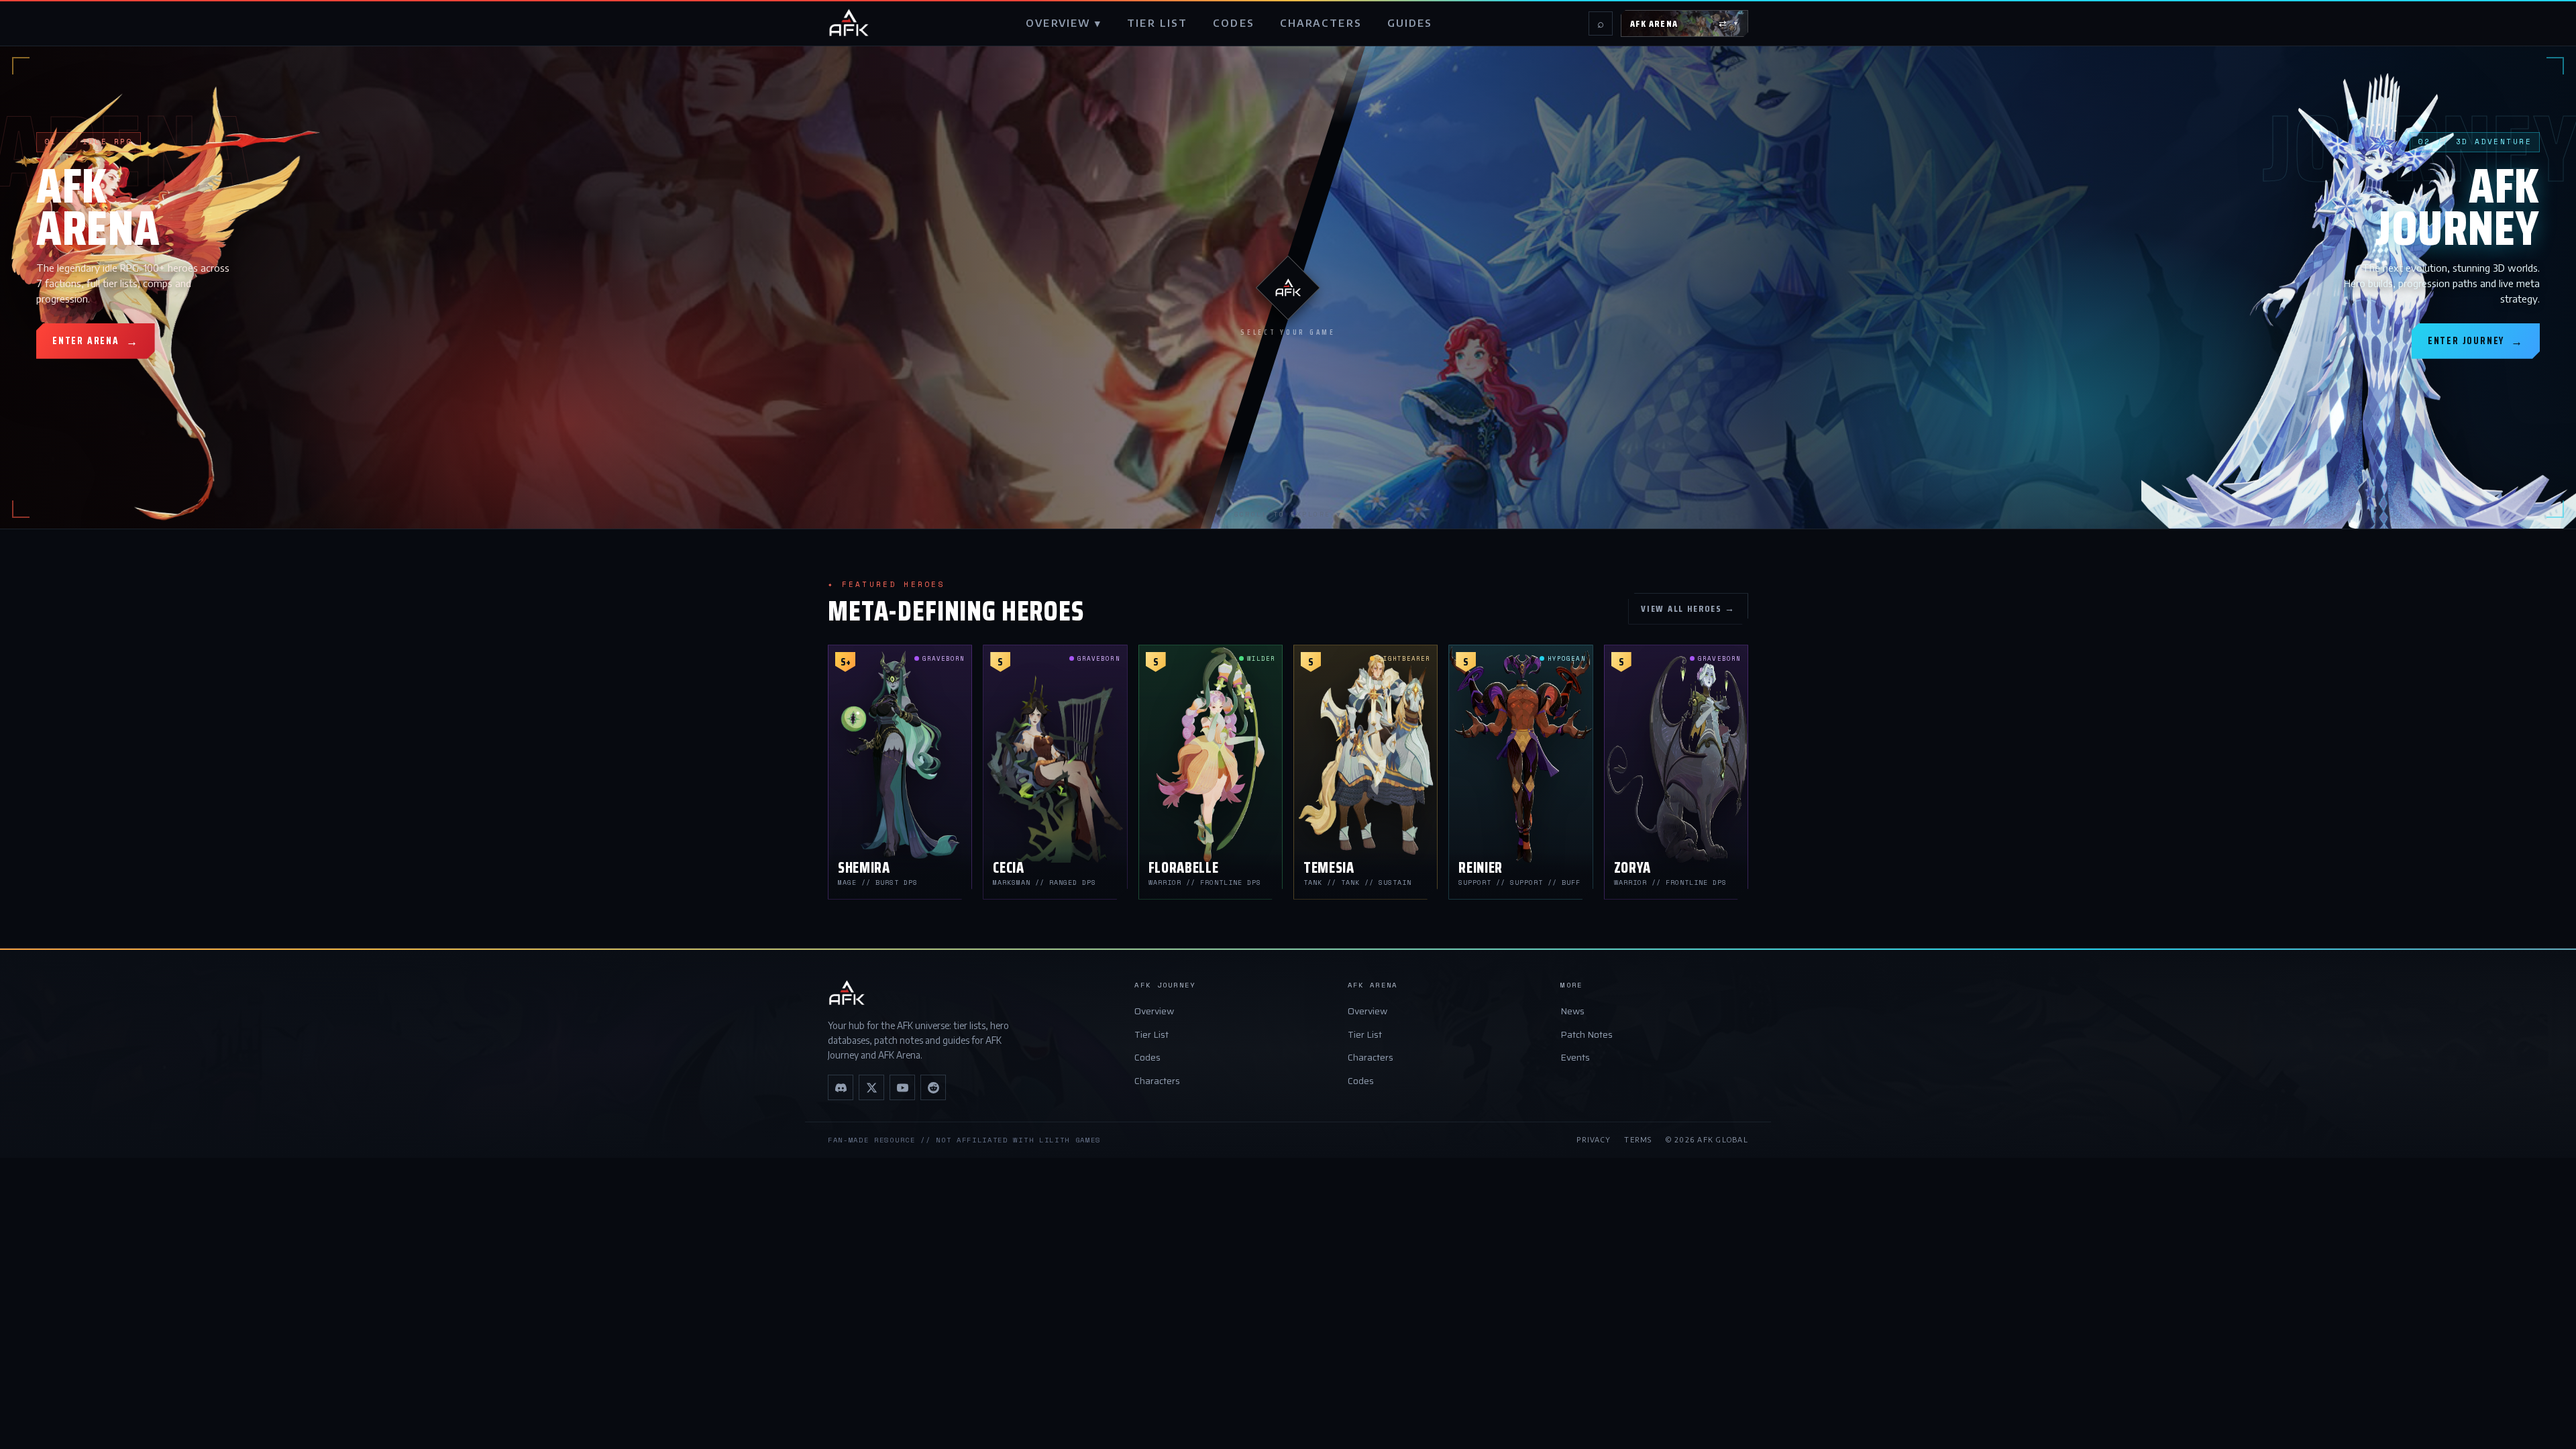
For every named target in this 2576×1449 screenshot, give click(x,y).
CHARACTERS (1321, 23)
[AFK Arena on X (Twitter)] (871, 1087)
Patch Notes (1587, 1034)
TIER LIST (1157, 23)
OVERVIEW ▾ (1064, 23)
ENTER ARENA (96, 341)
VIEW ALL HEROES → (1688, 608)
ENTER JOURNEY (2476, 341)
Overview (1154, 1011)
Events (1575, 1057)
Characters (1157, 1081)
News (1572, 1011)
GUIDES (1410, 23)
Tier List (1151, 1034)
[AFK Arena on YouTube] (902, 1087)
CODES (1234, 23)
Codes (1147, 1057)
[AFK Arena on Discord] (841, 1087)
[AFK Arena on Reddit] (933, 1087)
